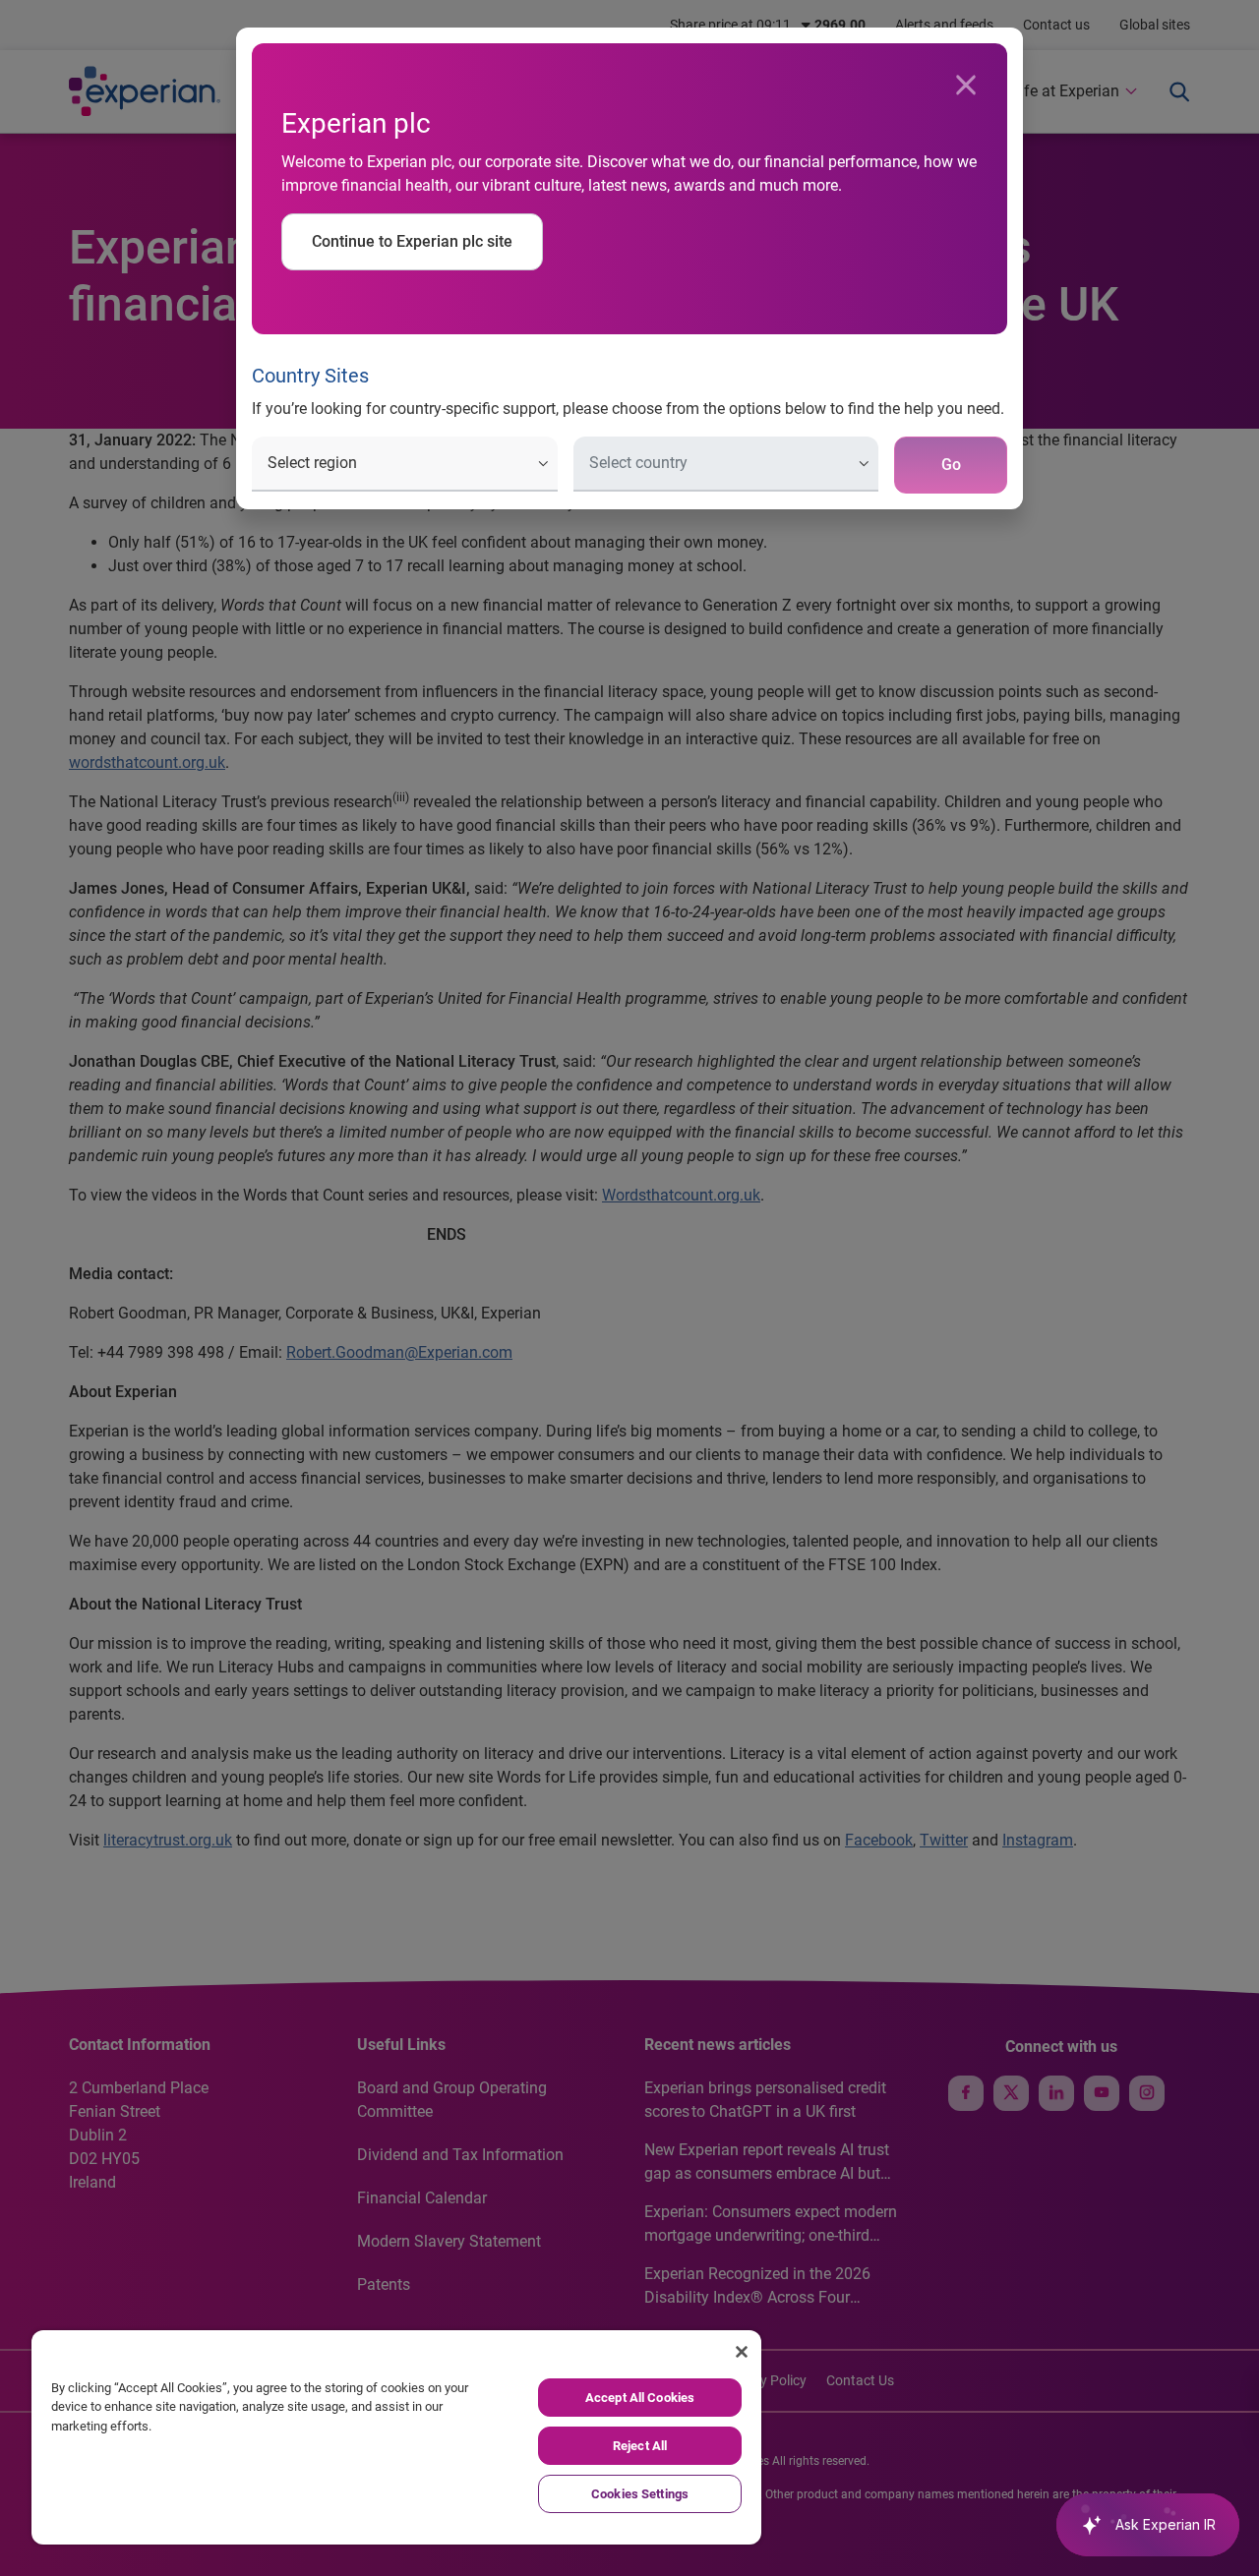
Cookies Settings (640, 2494)
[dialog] (629, 1288)
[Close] (966, 86)
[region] (396, 2437)
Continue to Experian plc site (412, 241)
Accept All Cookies (640, 2398)
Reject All (640, 2446)
